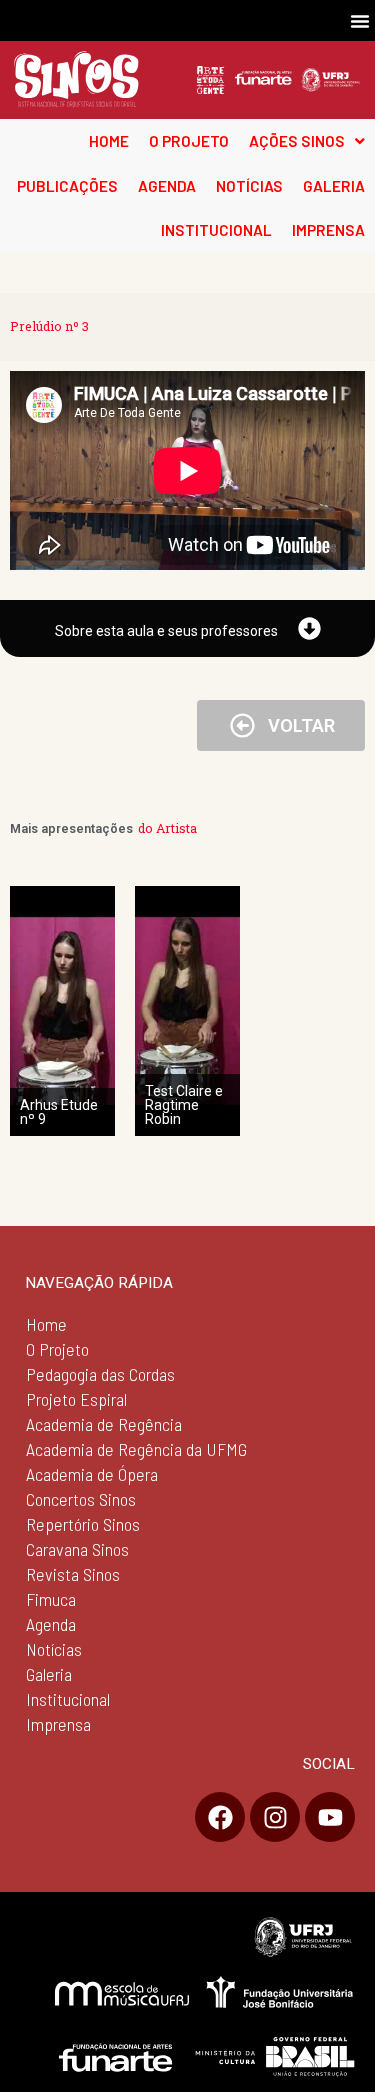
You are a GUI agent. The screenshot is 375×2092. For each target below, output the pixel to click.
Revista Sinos (73, 1574)
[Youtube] (330, 1817)
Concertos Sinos (81, 1499)
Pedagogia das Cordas (100, 1374)
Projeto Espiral (76, 1399)
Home (46, 1324)
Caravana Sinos (77, 1549)
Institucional (68, 1699)
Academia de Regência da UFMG (136, 1449)
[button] (360, 21)
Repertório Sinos (83, 1524)
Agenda (51, 1624)
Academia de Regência (104, 1424)
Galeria (49, 1674)
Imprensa (58, 1724)
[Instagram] (275, 1817)
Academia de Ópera (92, 1474)
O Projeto (57, 1349)
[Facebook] (220, 1817)
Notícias (54, 1649)
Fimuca (51, 1599)
